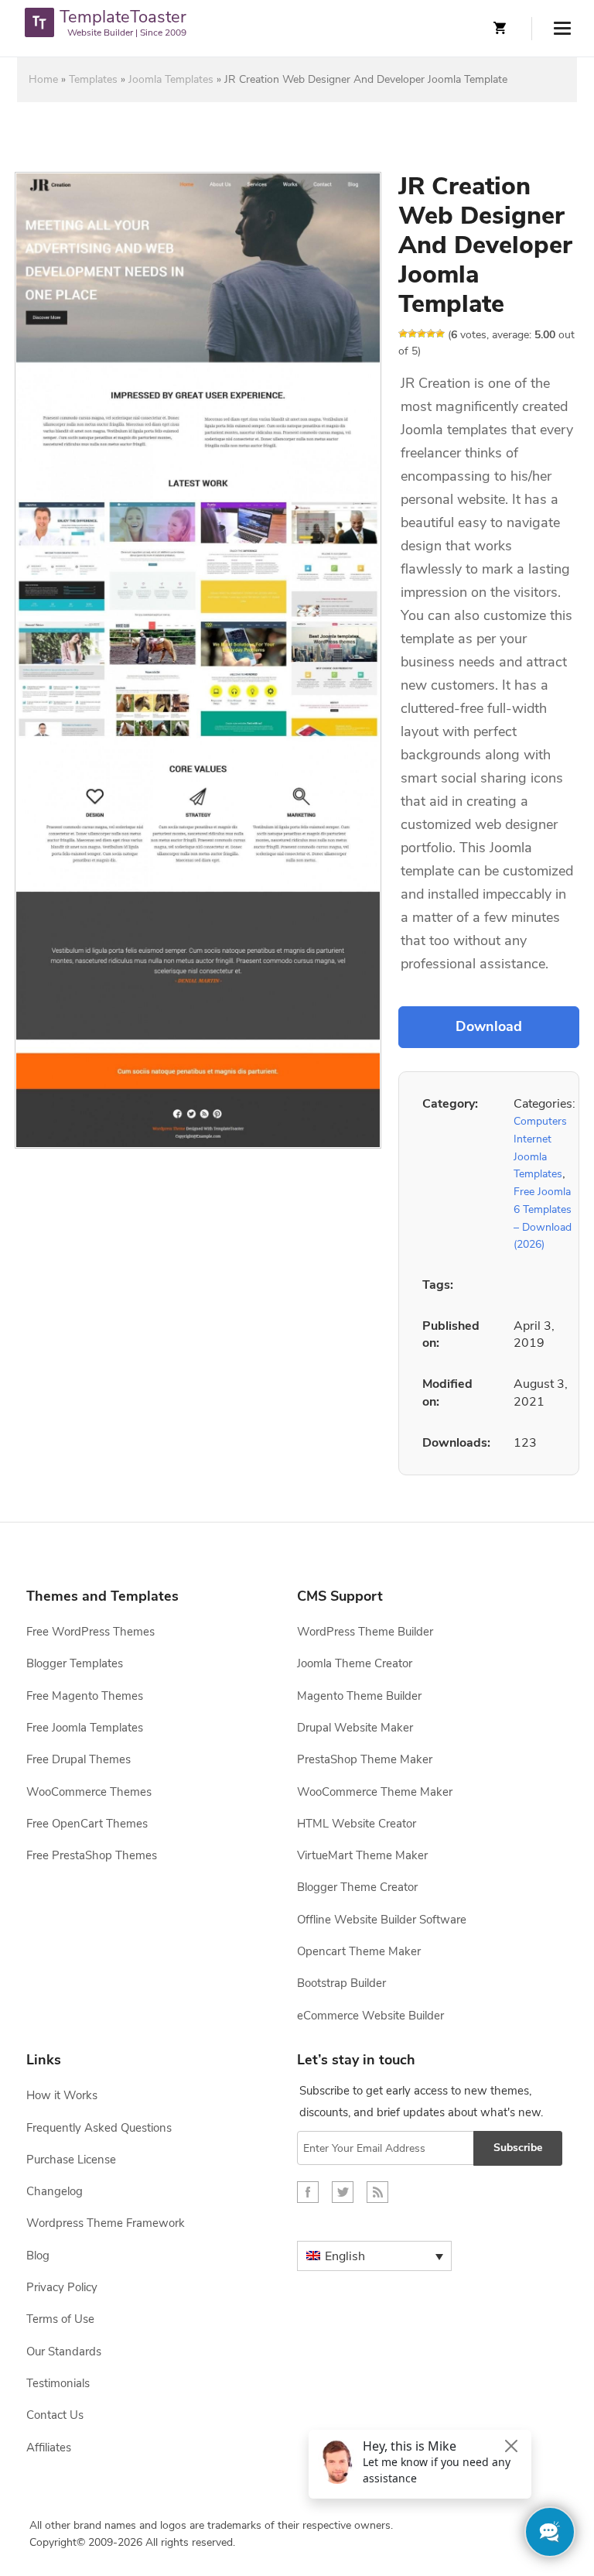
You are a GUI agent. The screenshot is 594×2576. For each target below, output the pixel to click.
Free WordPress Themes (90, 1632)
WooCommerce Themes (89, 1792)
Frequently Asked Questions (99, 2128)
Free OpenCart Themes (87, 1824)
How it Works (62, 2095)
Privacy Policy (62, 2287)
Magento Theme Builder (359, 1696)
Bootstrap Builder (341, 1983)
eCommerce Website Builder (370, 2016)
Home (43, 79)
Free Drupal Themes (79, 1759)
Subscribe (518, 2148)
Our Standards (64, 2352)
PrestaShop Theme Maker (365, 1759)
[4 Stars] (431, 334)
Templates (93, 79)
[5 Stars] (440, 334)
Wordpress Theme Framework (106, 2223)
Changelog (55, 2191)
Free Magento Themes (85, 1696)
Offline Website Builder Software (382, 1920)
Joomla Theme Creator (355, 1663)
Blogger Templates (75, 1663)
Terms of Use (60, 2319)
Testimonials (58, 2383)
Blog (38, 2256)
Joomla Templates (171, 79)
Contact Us (55, 2415)
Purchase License (71, 2160)
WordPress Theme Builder (365, 1632)
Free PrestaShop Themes (92, 1855)
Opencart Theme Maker (359, 1951)
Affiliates (49, 2448)
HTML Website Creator (357, 1824)
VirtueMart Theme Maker (362, 1855)
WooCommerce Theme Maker (375, 1792)
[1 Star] (403, 334)
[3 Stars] (422, 334)
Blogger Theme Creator (357, 1887)
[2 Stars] (412, 334)
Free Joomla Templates (85, 1728)
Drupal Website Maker (355, 1728)
